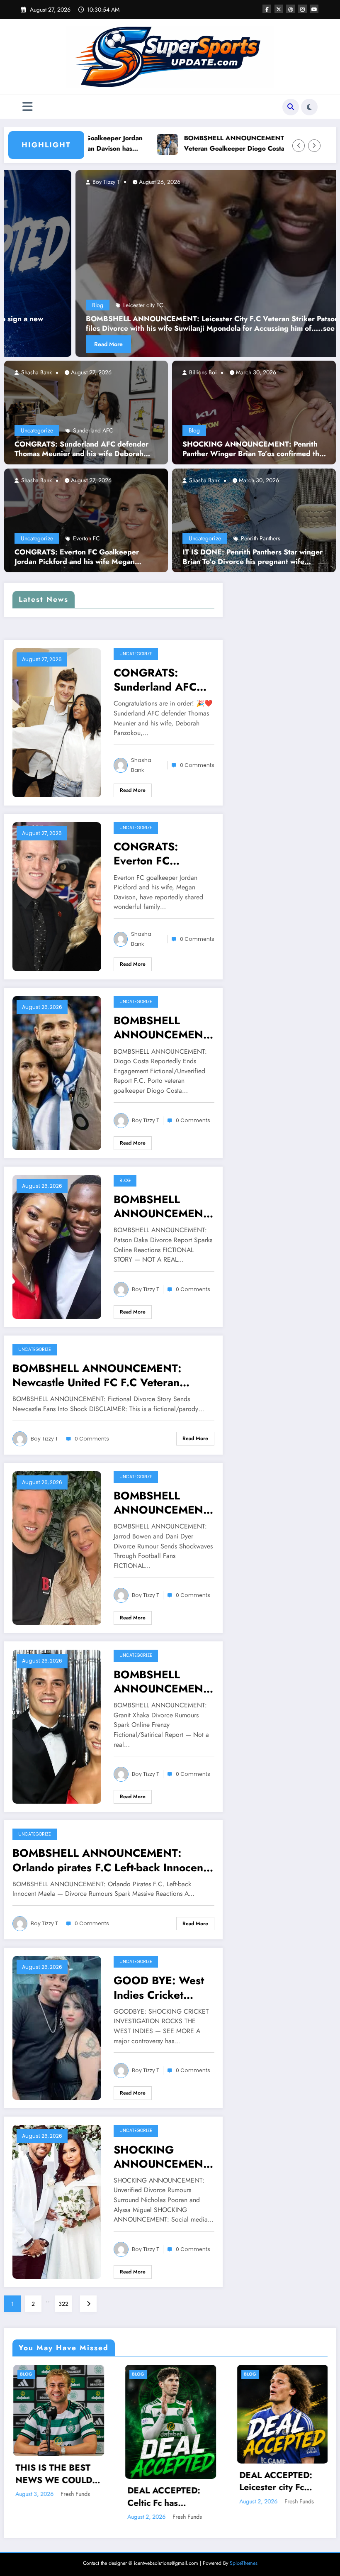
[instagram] (302, 9)
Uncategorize (37, 430)
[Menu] (28, 107)
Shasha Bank (36, 372)
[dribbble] (290, 9)
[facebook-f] (267, 9)
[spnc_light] (309, 107)
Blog (194, 430)
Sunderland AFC (93, 430)
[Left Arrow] (299, 146)
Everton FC (86, 538)
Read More (233, 344)
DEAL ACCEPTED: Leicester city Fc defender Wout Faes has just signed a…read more (280, 2482)
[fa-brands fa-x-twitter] (279, 9)
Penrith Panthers (261, 538)
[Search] (291, 107)
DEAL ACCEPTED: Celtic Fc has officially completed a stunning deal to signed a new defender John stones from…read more (170, 2497)
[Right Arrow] (314, 146)
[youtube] (314, 9)
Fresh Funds (75, 2494)
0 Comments (197, 765)
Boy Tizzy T (230, 182)
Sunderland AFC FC (272, 305)
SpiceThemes (244, 2563)
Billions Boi (202, 372)
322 (63, 2304)
